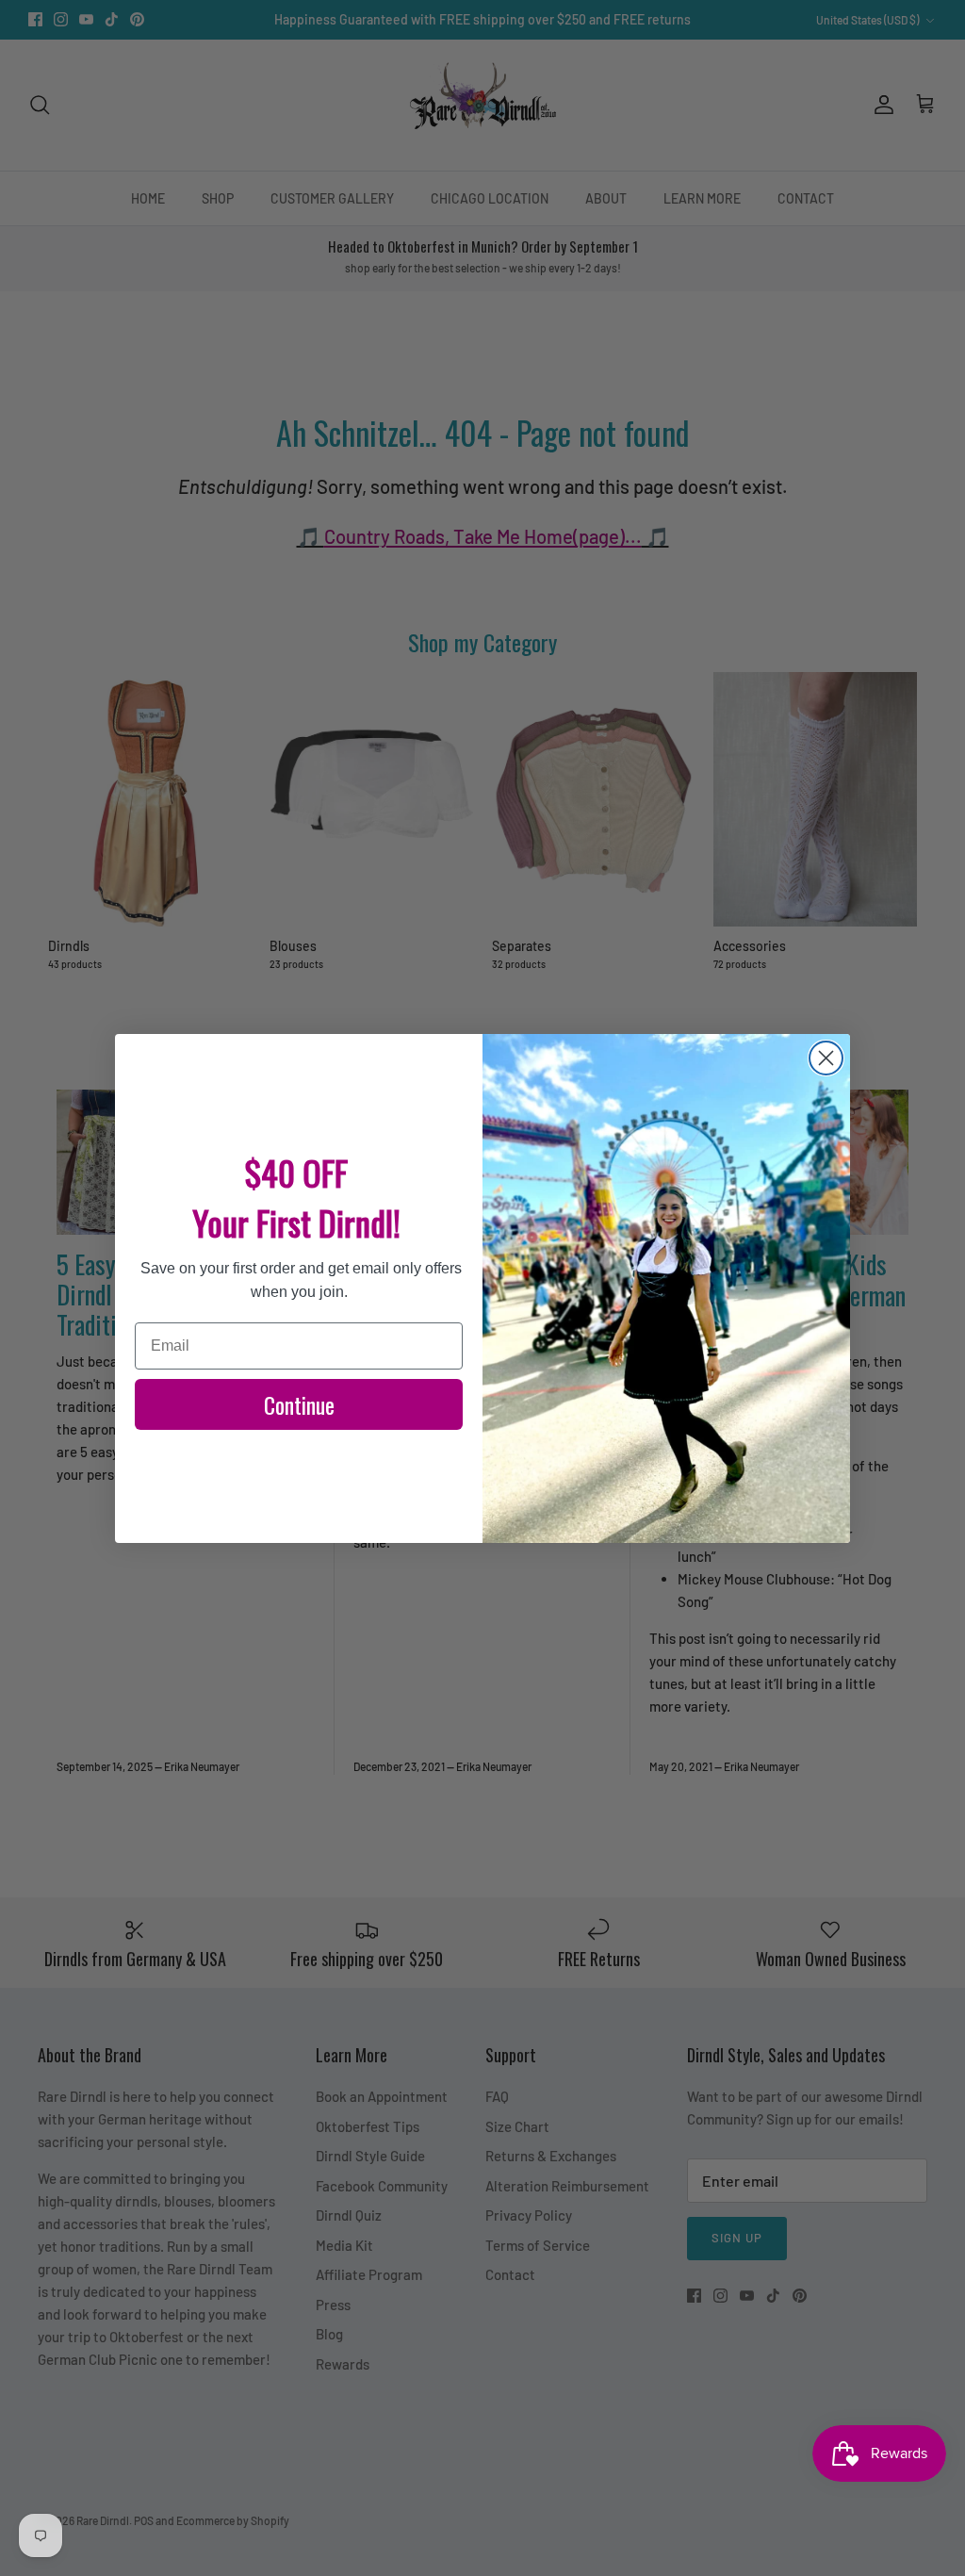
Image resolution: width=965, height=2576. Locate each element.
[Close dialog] (826, 1058)
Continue (299, 1404)
